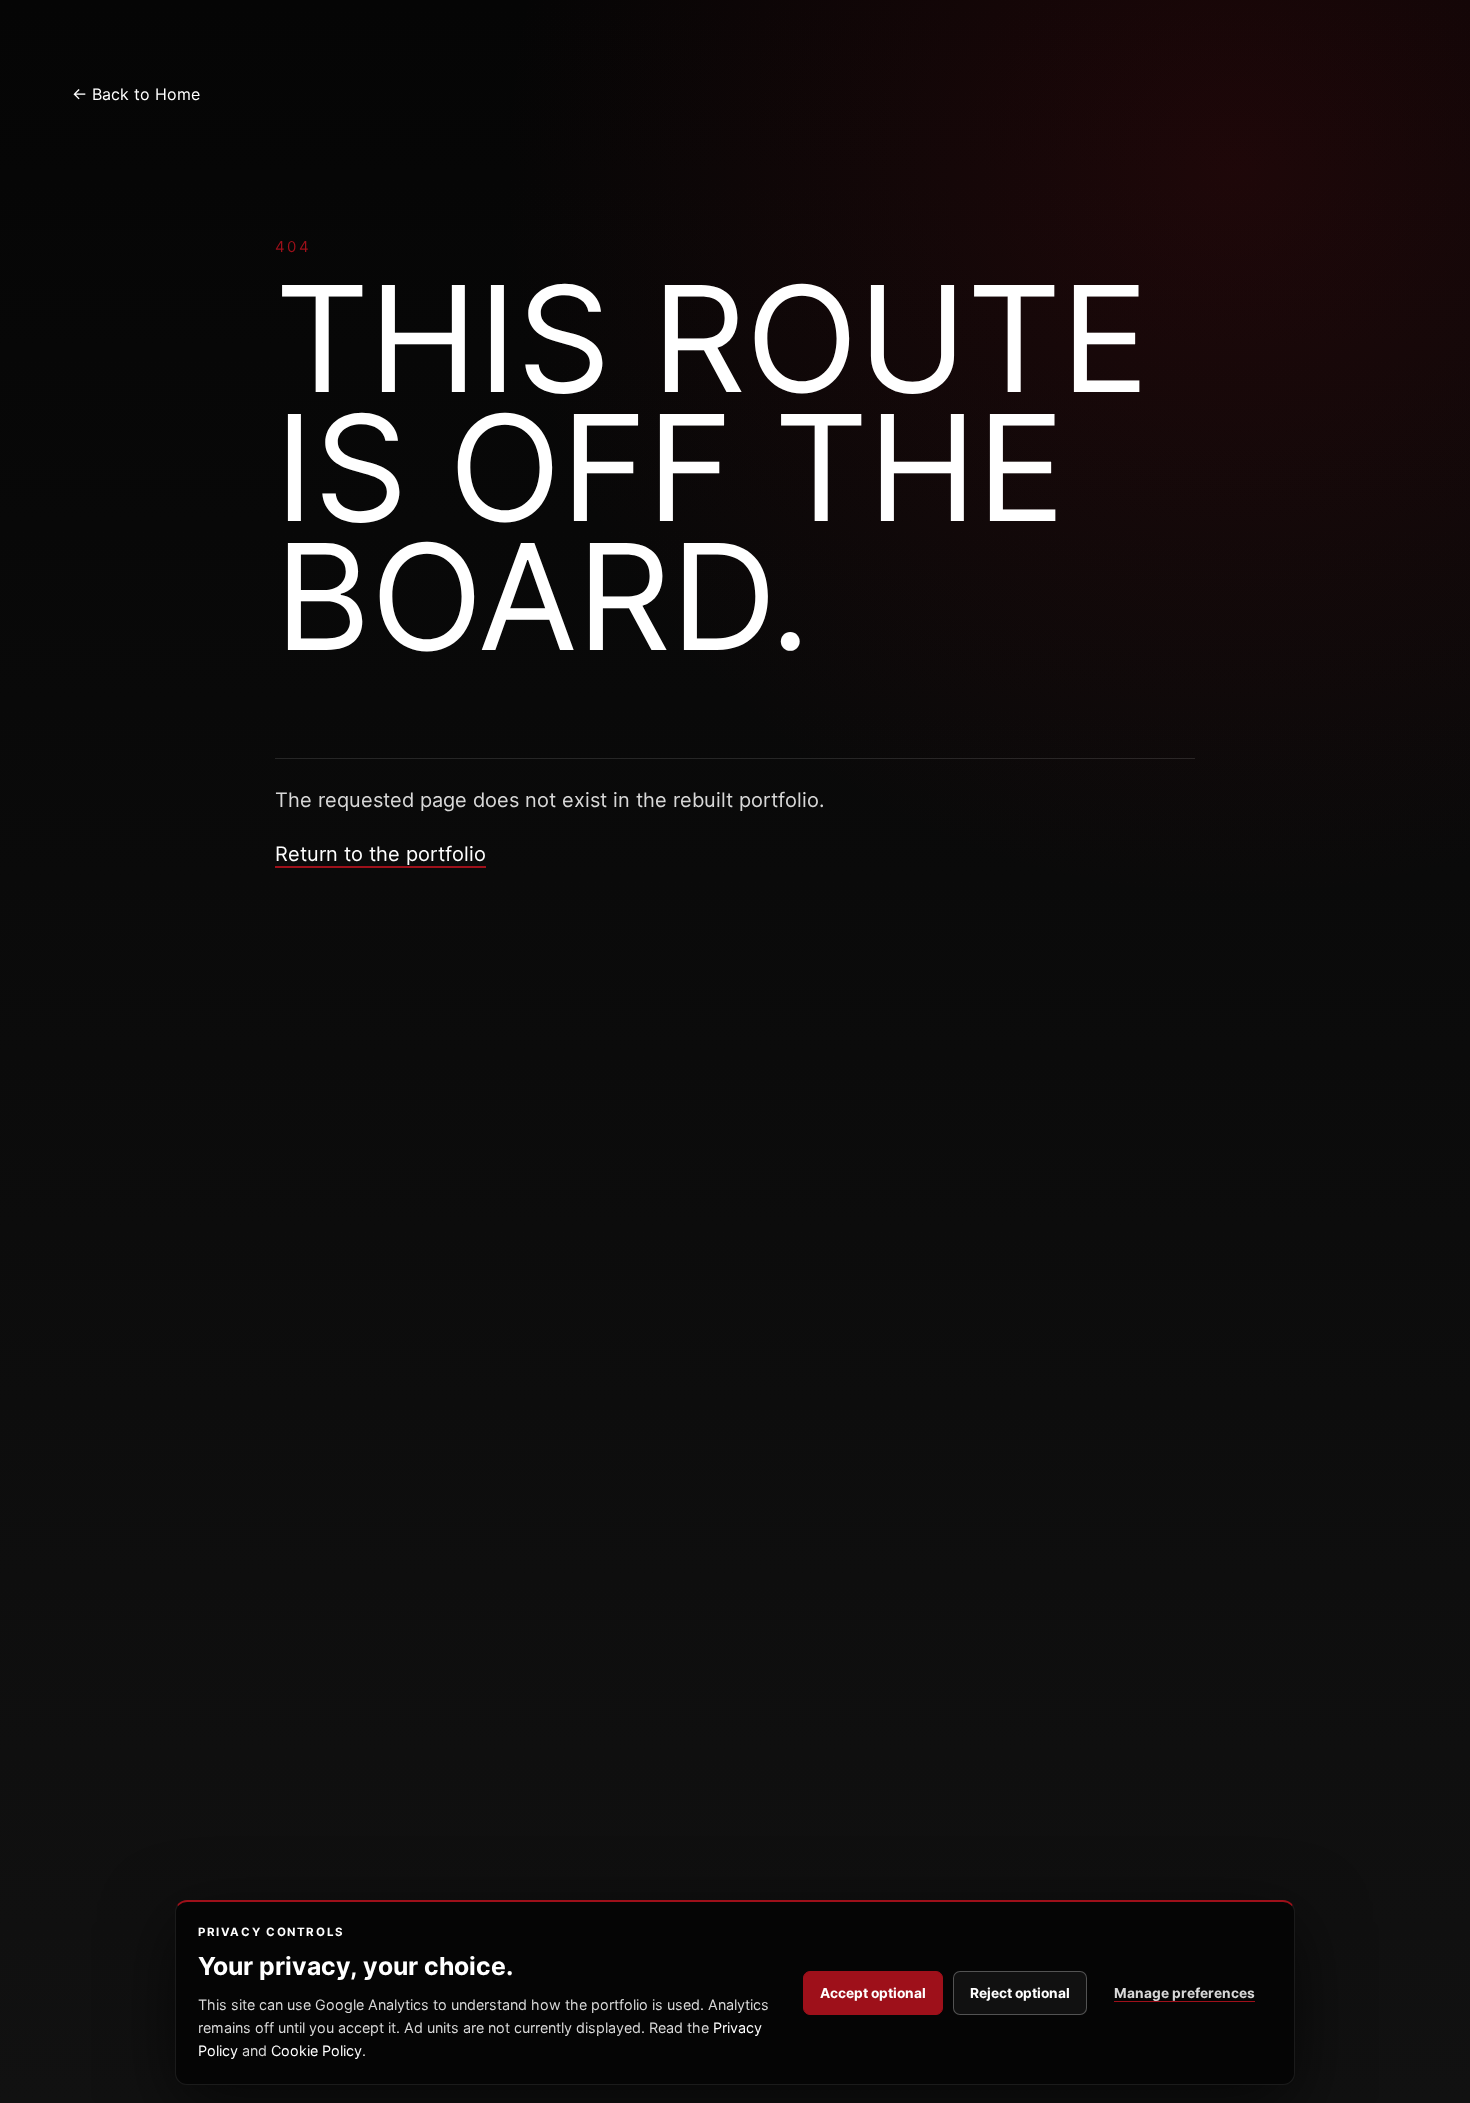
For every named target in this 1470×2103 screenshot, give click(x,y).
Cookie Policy (316, 2050)
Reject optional (1020, 1993)
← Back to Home (136, 94)
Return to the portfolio (380, 854)
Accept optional (873, 1993)
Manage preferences (1184, 1993)
